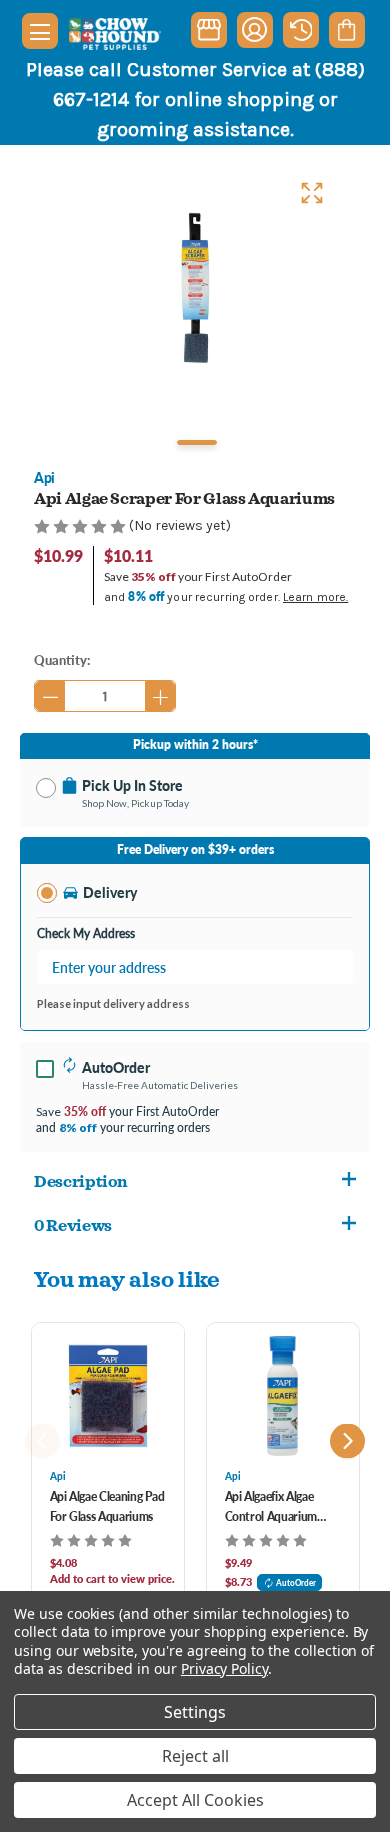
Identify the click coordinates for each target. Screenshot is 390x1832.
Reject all (195, 1756)
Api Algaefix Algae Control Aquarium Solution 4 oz (271, 1507)
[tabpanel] (195, 287)
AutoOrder (296, 1582)
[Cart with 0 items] (346, 30)
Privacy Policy (224, 1668)
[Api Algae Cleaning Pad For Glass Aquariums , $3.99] (108, 1396)
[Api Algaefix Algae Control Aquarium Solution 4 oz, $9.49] (283, 1396)
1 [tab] (197, 442)
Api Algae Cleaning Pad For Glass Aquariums (107, 1506)
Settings (195, 1712)
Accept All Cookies (195, 1800)
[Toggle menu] (40, 31)
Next (347, 1440)
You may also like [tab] (127, 1278)
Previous (42, 1440)
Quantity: (62, 659)
